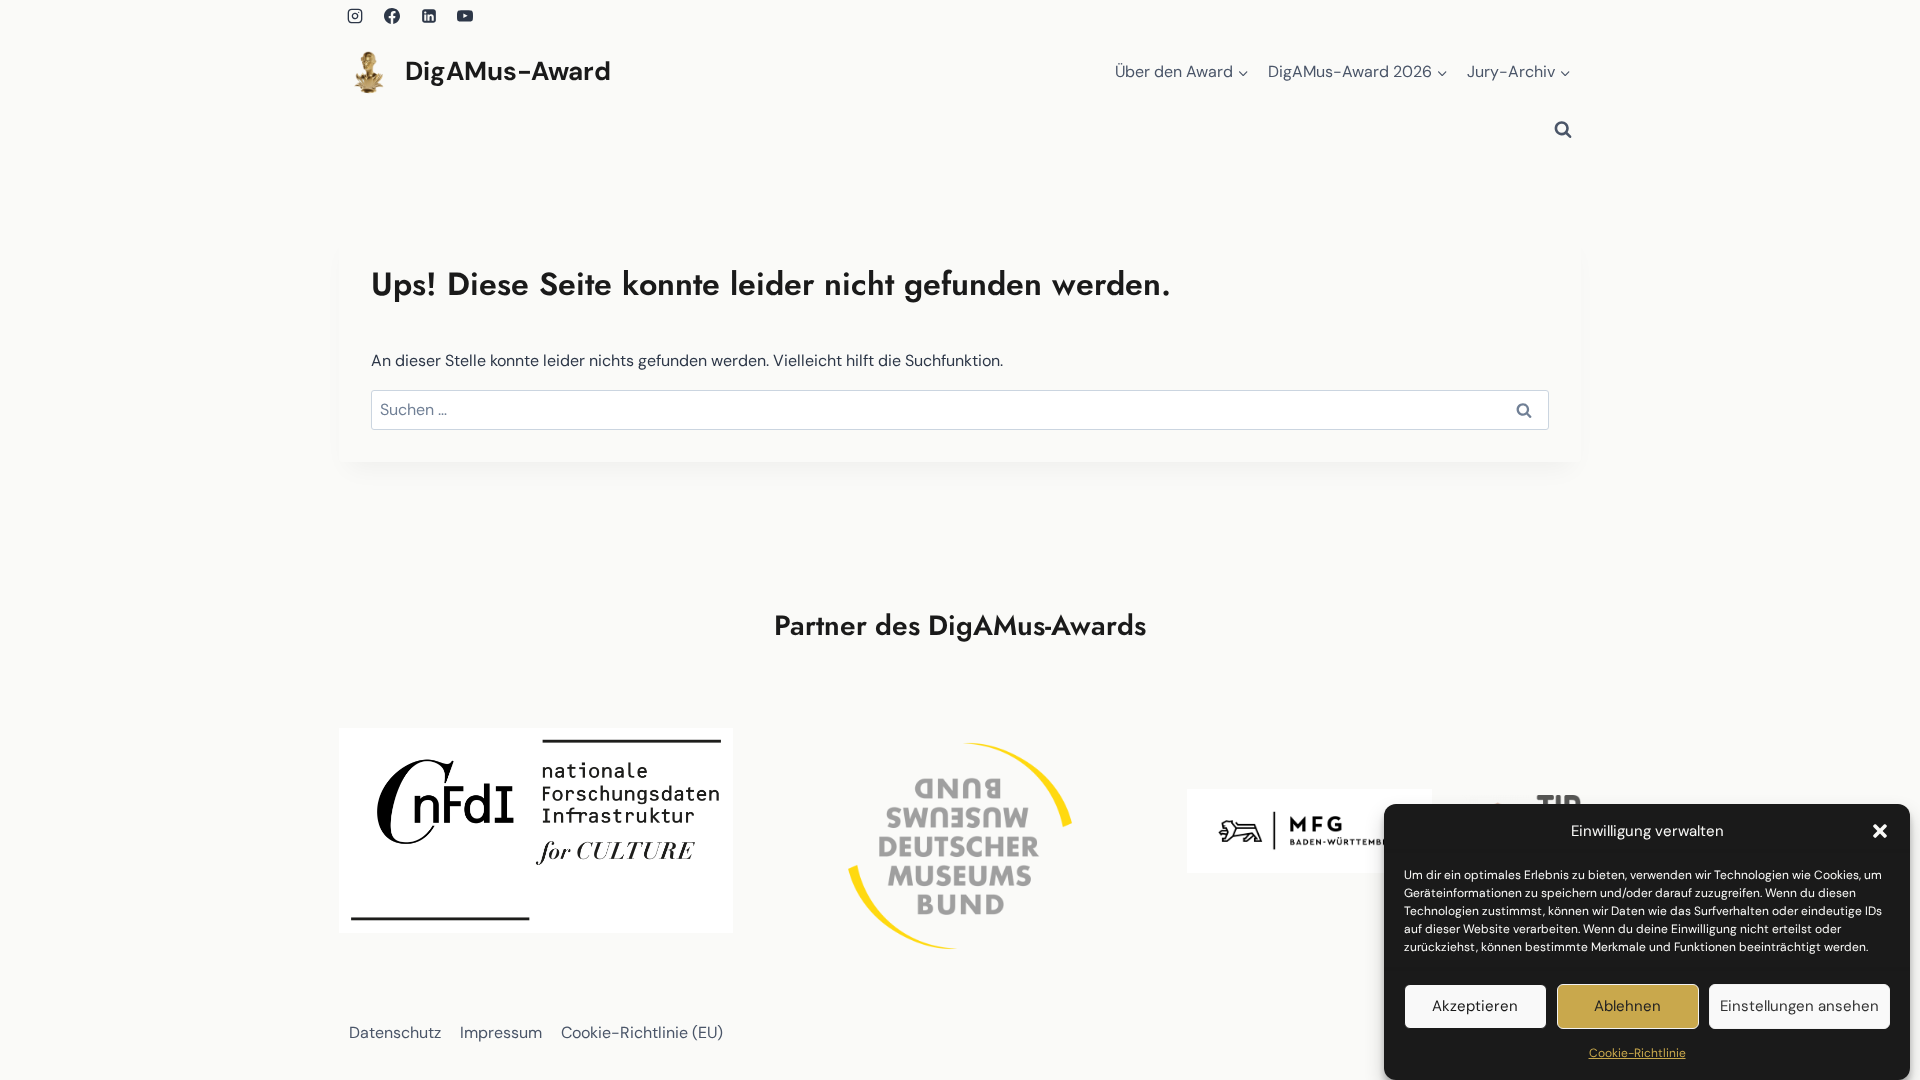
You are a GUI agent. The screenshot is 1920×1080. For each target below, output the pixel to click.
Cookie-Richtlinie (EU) (642, 1032)
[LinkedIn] (429, 16)
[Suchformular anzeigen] (1563, 130)
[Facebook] (392, 16)
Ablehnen (1627, 1007)
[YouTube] (465, 16)
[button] (1880, 831)
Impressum (501, 1032)
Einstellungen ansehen (1799, 1007)
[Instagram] (355, 16)
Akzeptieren (1475, 1007)
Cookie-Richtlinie (1637, 1053)
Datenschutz (395, 1032)
